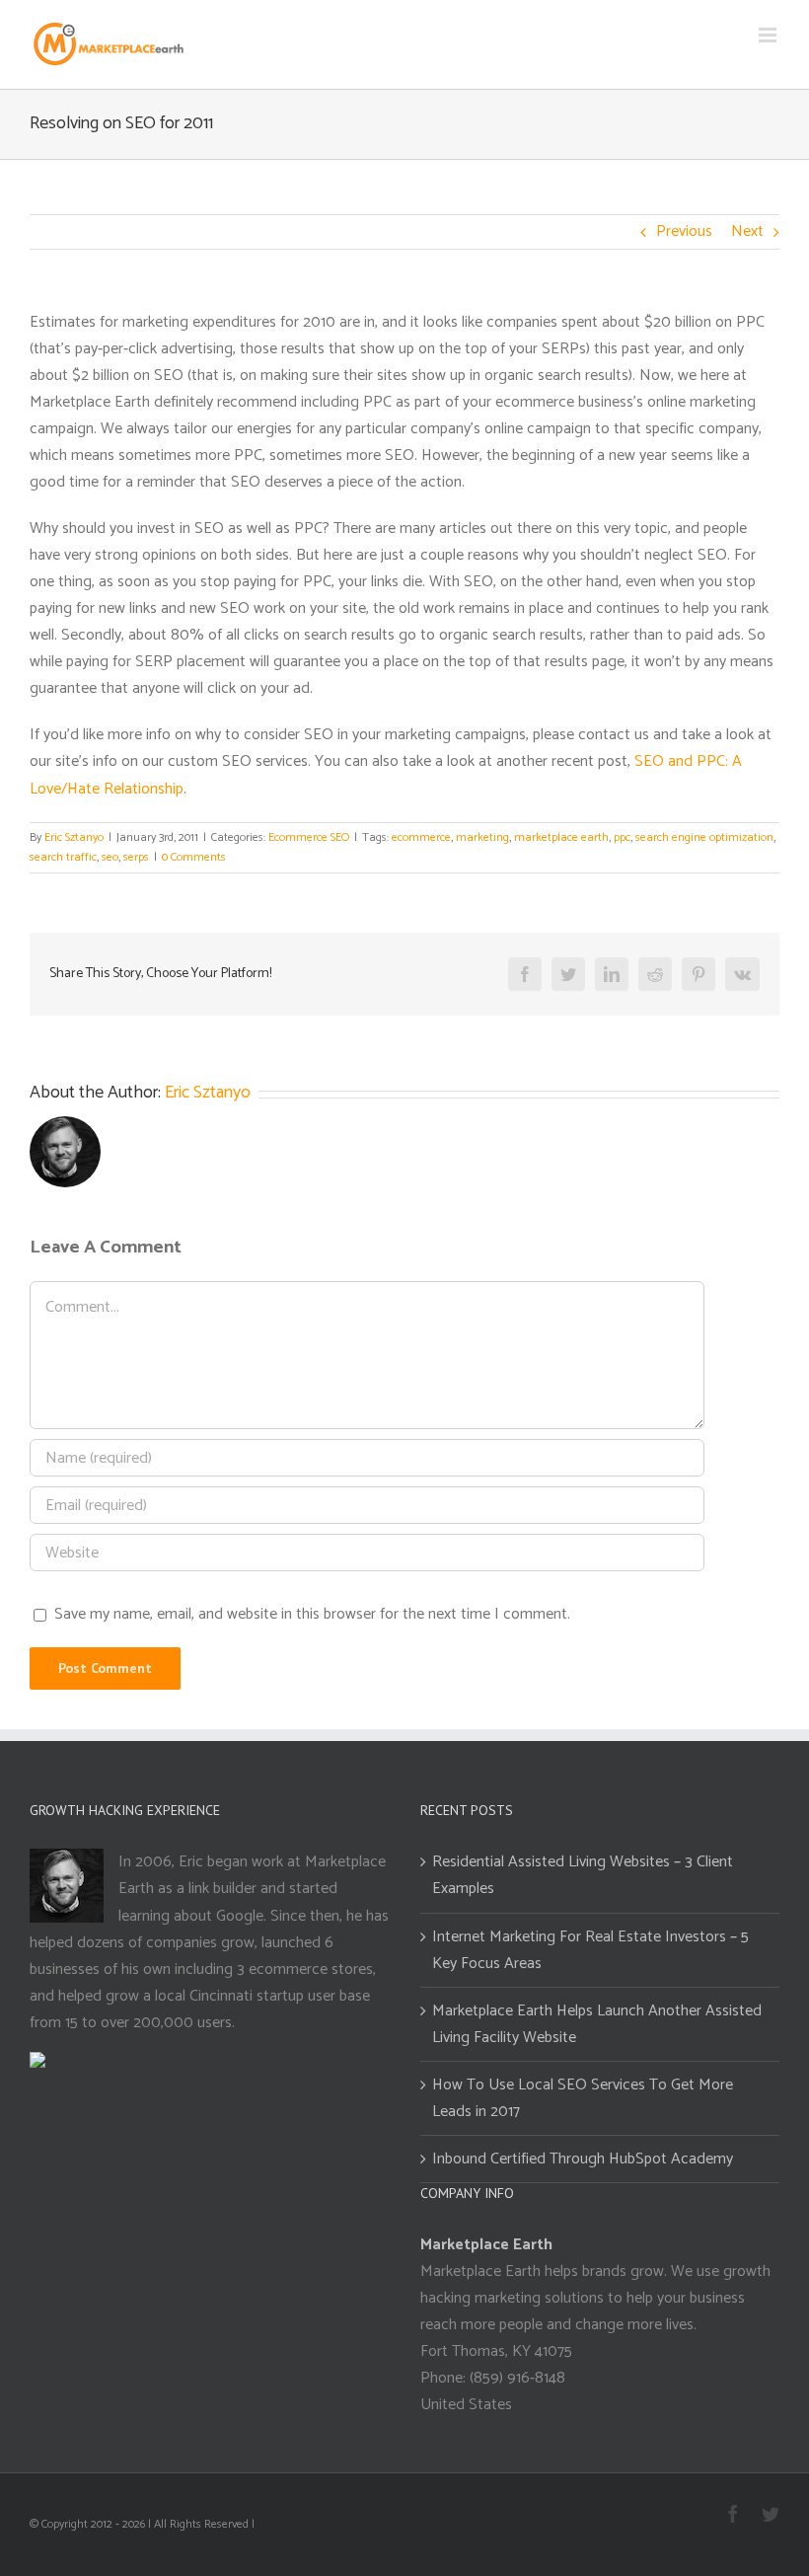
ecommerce (421, 837)
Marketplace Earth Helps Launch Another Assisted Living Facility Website (597, 2024)
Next (747, 231)
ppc (622, 837)
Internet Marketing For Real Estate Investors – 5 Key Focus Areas (590, 1950)
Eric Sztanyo (74, 837)
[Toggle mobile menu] (769, 35)
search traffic (63, 857)
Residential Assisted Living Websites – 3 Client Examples (583, 1875)
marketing (482, 837)
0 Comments (194, 857)
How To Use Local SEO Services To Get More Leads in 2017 (583, 2098)
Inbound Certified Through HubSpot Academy (583, 2159)
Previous (684, 231)
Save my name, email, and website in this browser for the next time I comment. (312, 1614)
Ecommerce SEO (309, 837)
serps (136, 857)
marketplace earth (561, 837)
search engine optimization (704, 837)
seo (110, 857)
